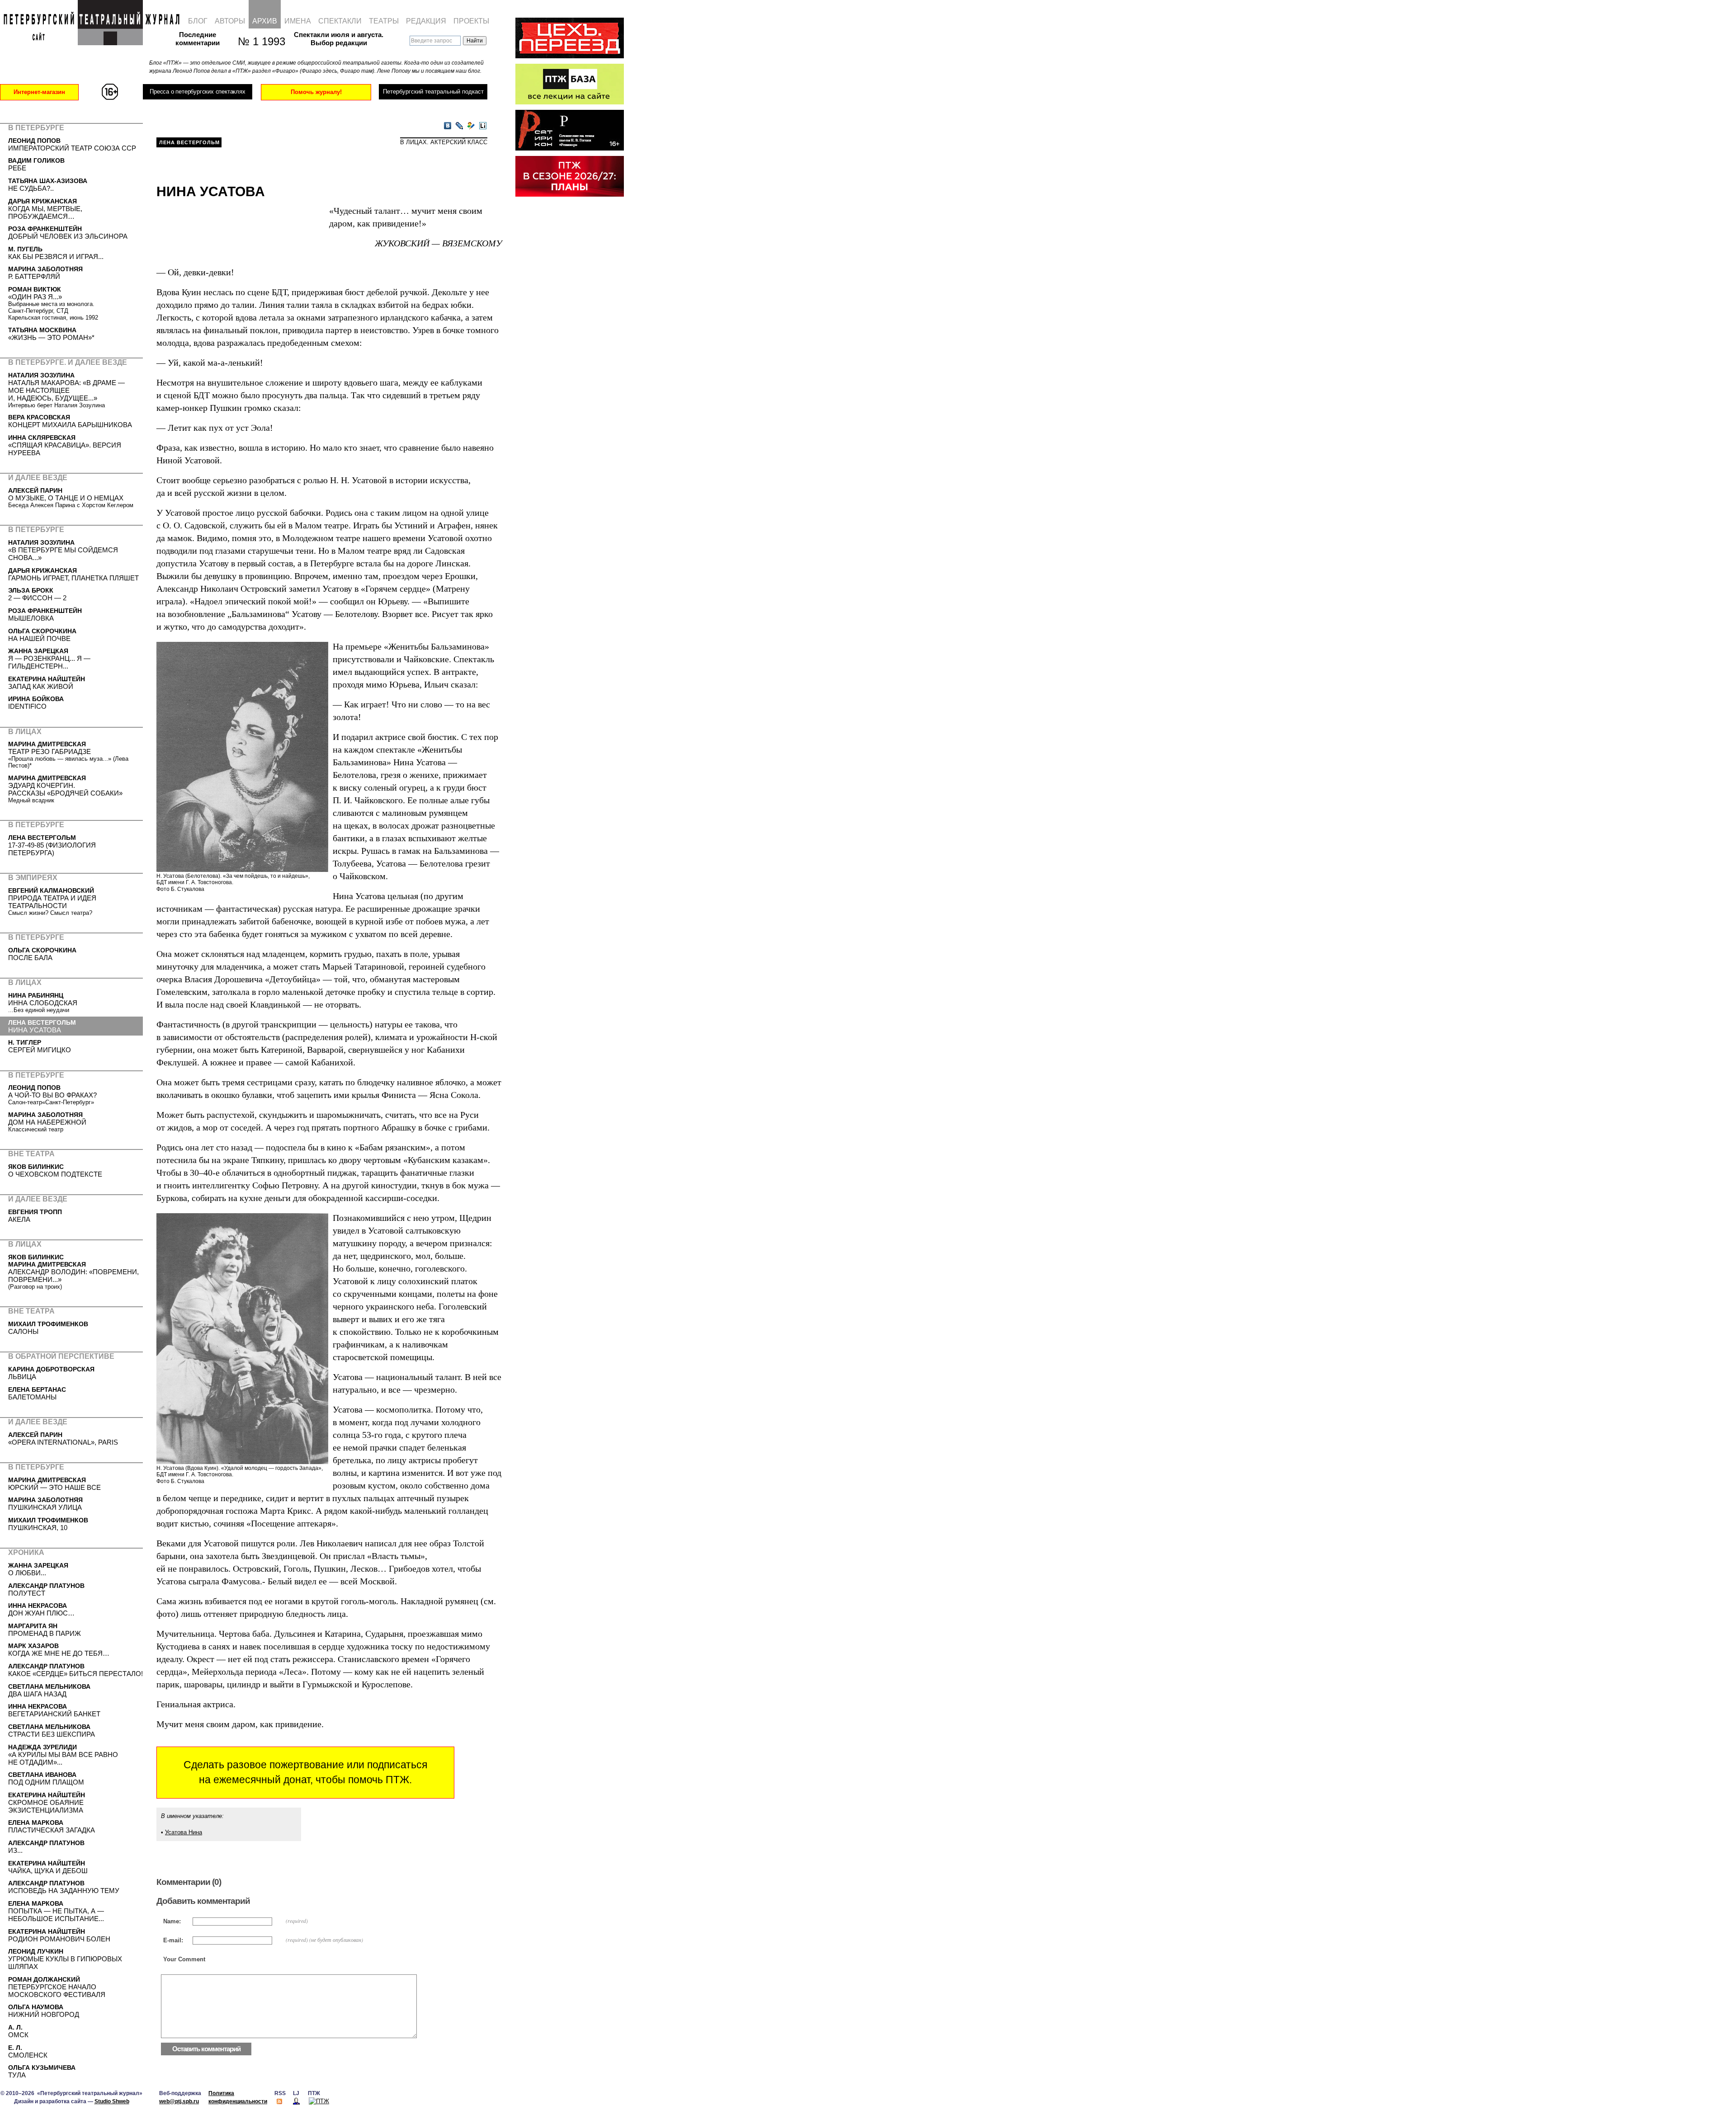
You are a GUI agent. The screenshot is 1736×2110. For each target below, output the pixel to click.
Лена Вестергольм (189, 142)
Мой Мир (471, 126)
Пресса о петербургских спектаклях (197, 92)
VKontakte (448, 126)
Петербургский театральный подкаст (433, 92)
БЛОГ (198, 21)
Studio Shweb (112, 2101)
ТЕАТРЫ (384, 21)
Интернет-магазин (39, 92)
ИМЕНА (298, 21)
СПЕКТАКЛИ (340, 21)
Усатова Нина (184, 1832)
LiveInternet (483, 126)
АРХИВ (265, 21)
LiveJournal (459, 126)
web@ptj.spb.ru (179, 2101)
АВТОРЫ (230, 21)
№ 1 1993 (257, 41)
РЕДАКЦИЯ (426, 21)
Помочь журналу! (316, 92)
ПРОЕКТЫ (471, 21)
